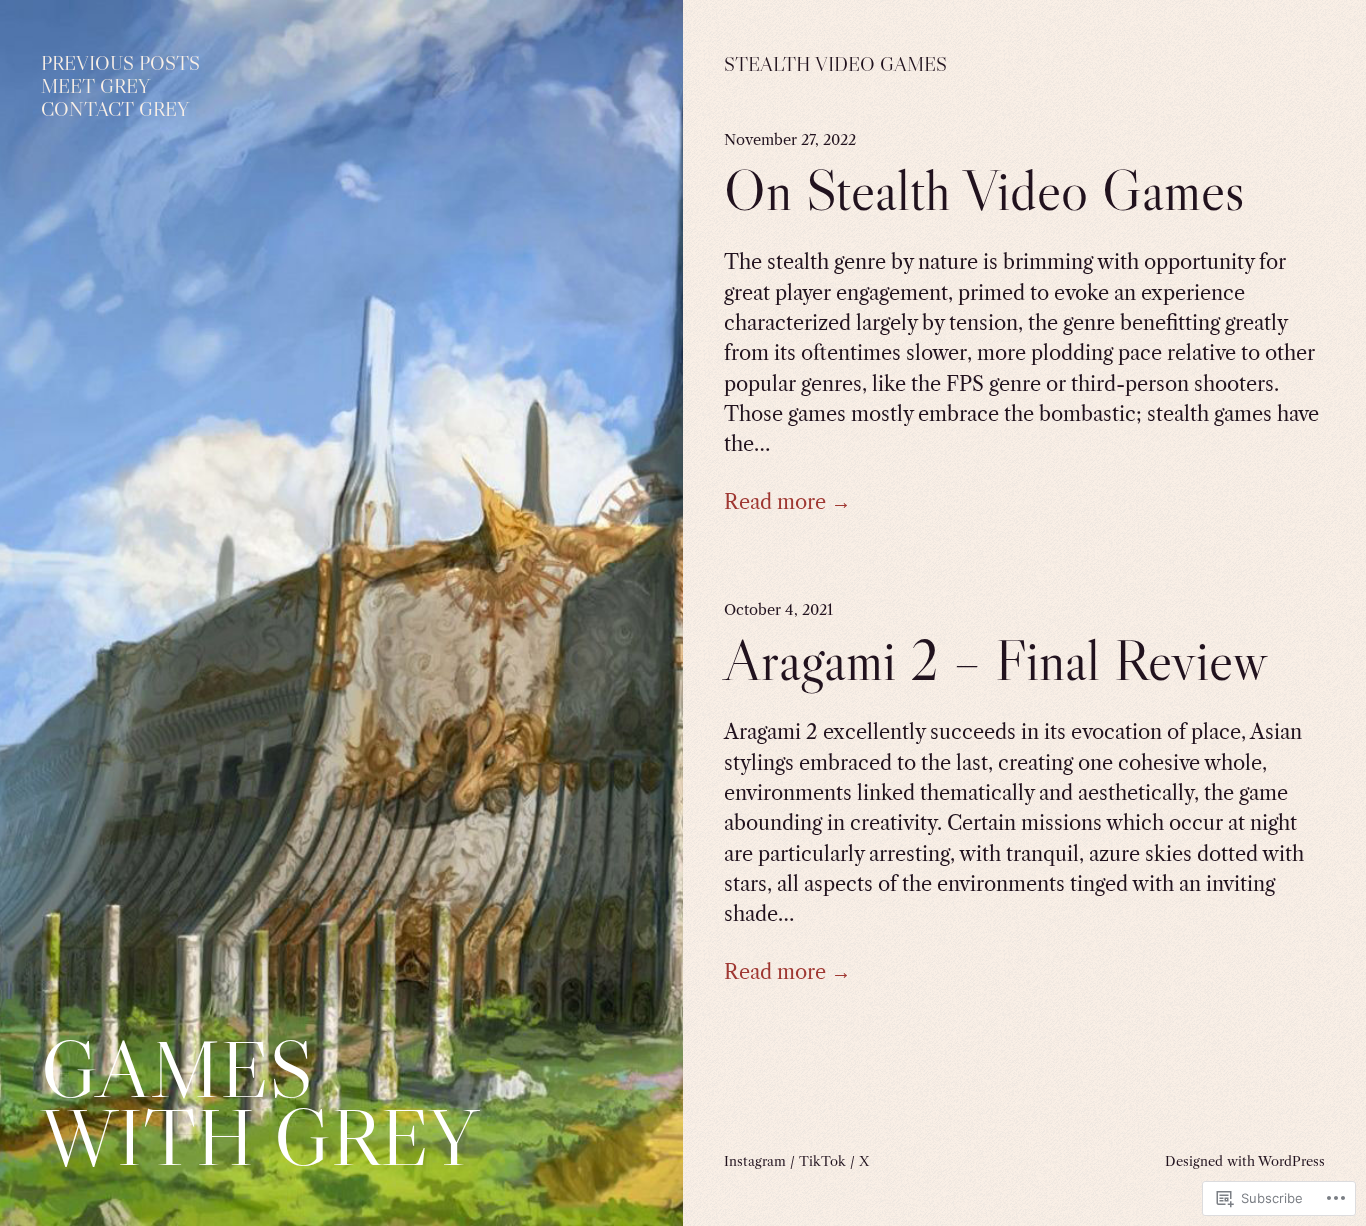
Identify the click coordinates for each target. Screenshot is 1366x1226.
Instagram (755, 1161)
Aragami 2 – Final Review (995, 660)
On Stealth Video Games (984, 190)
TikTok (822, 1161)
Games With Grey (259, 1102)
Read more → (787, 502)
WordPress (1291, 1161)
